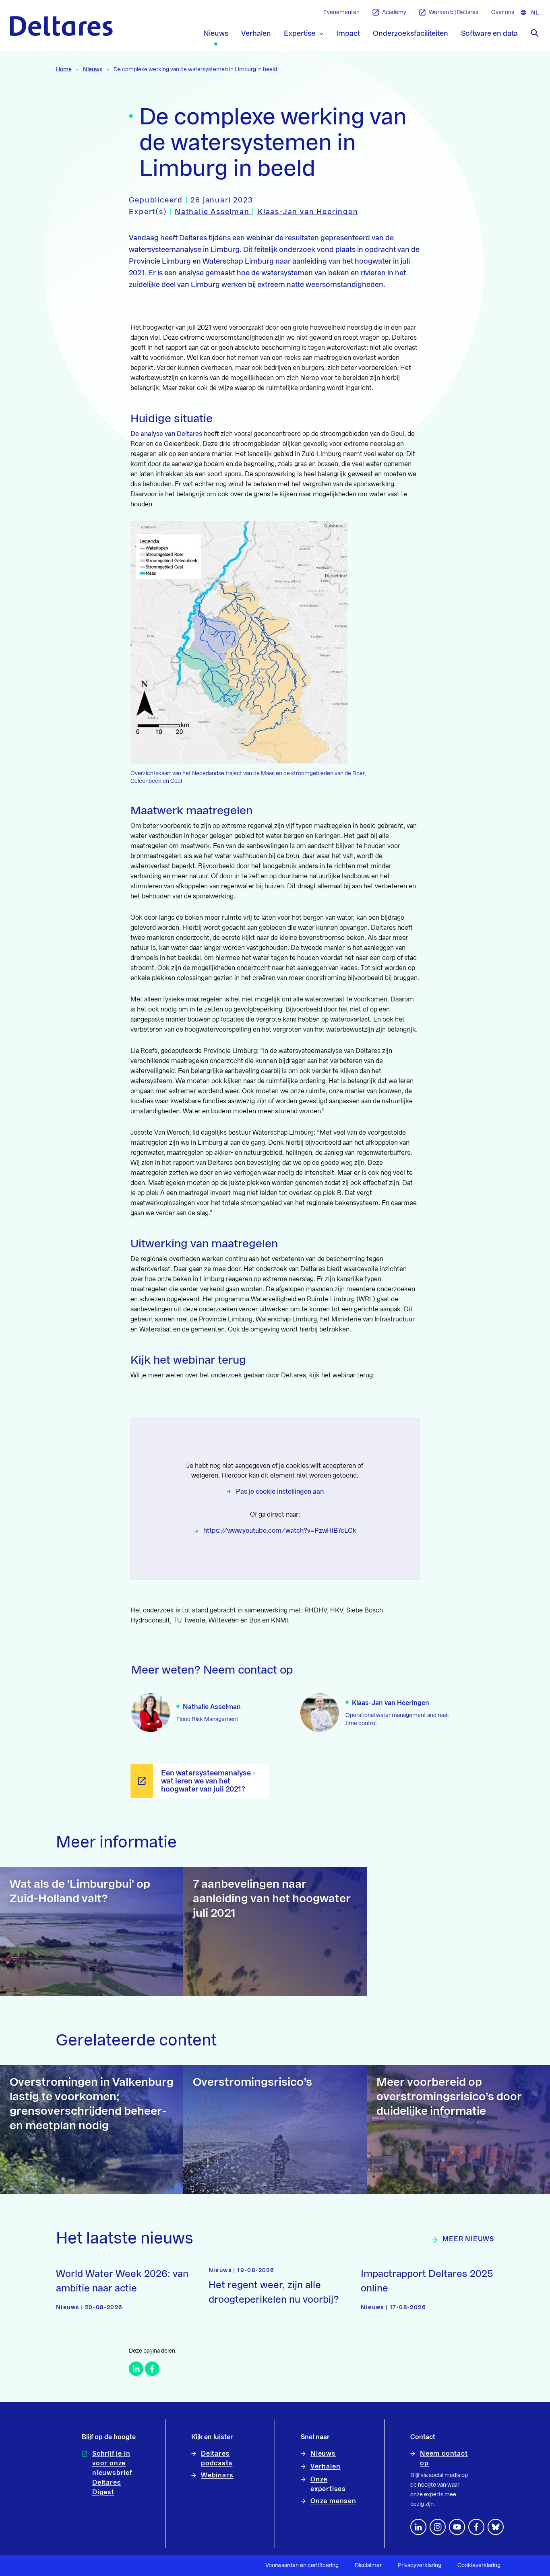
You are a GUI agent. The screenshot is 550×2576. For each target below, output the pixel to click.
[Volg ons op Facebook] (476, 2527)
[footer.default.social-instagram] (438, 2527)
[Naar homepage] (61, 26)
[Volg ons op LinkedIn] (418, 2527)
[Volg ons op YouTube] (457, 2527)
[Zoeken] (535, 33)
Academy (394, 12)
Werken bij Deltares (454, 12)
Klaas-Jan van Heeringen (308, 212)
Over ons (503, 12)
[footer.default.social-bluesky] (496, 2527)
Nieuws (93, 70)
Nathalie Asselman (213, 212)
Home (64, 70)
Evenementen (341, 12)
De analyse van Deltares (166, 434)
